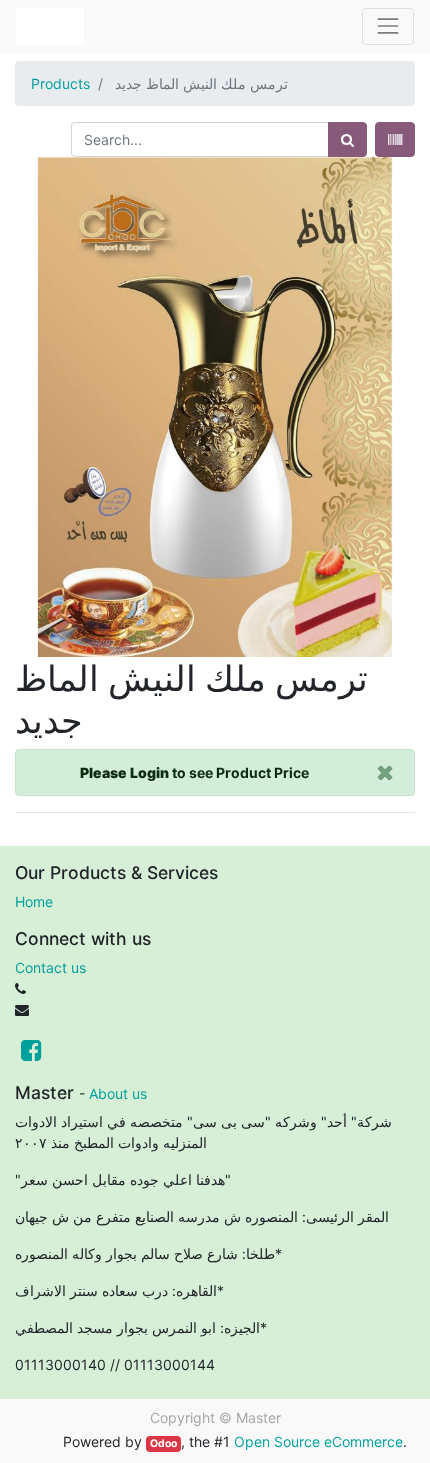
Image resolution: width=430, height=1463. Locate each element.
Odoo (163, 1443)
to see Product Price (194, 772)
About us (118, 1093)
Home (34, 901)
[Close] (385, 772)
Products (60, 83)
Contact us (50, 967)
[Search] (347, 139)
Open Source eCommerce (318, 1441)
